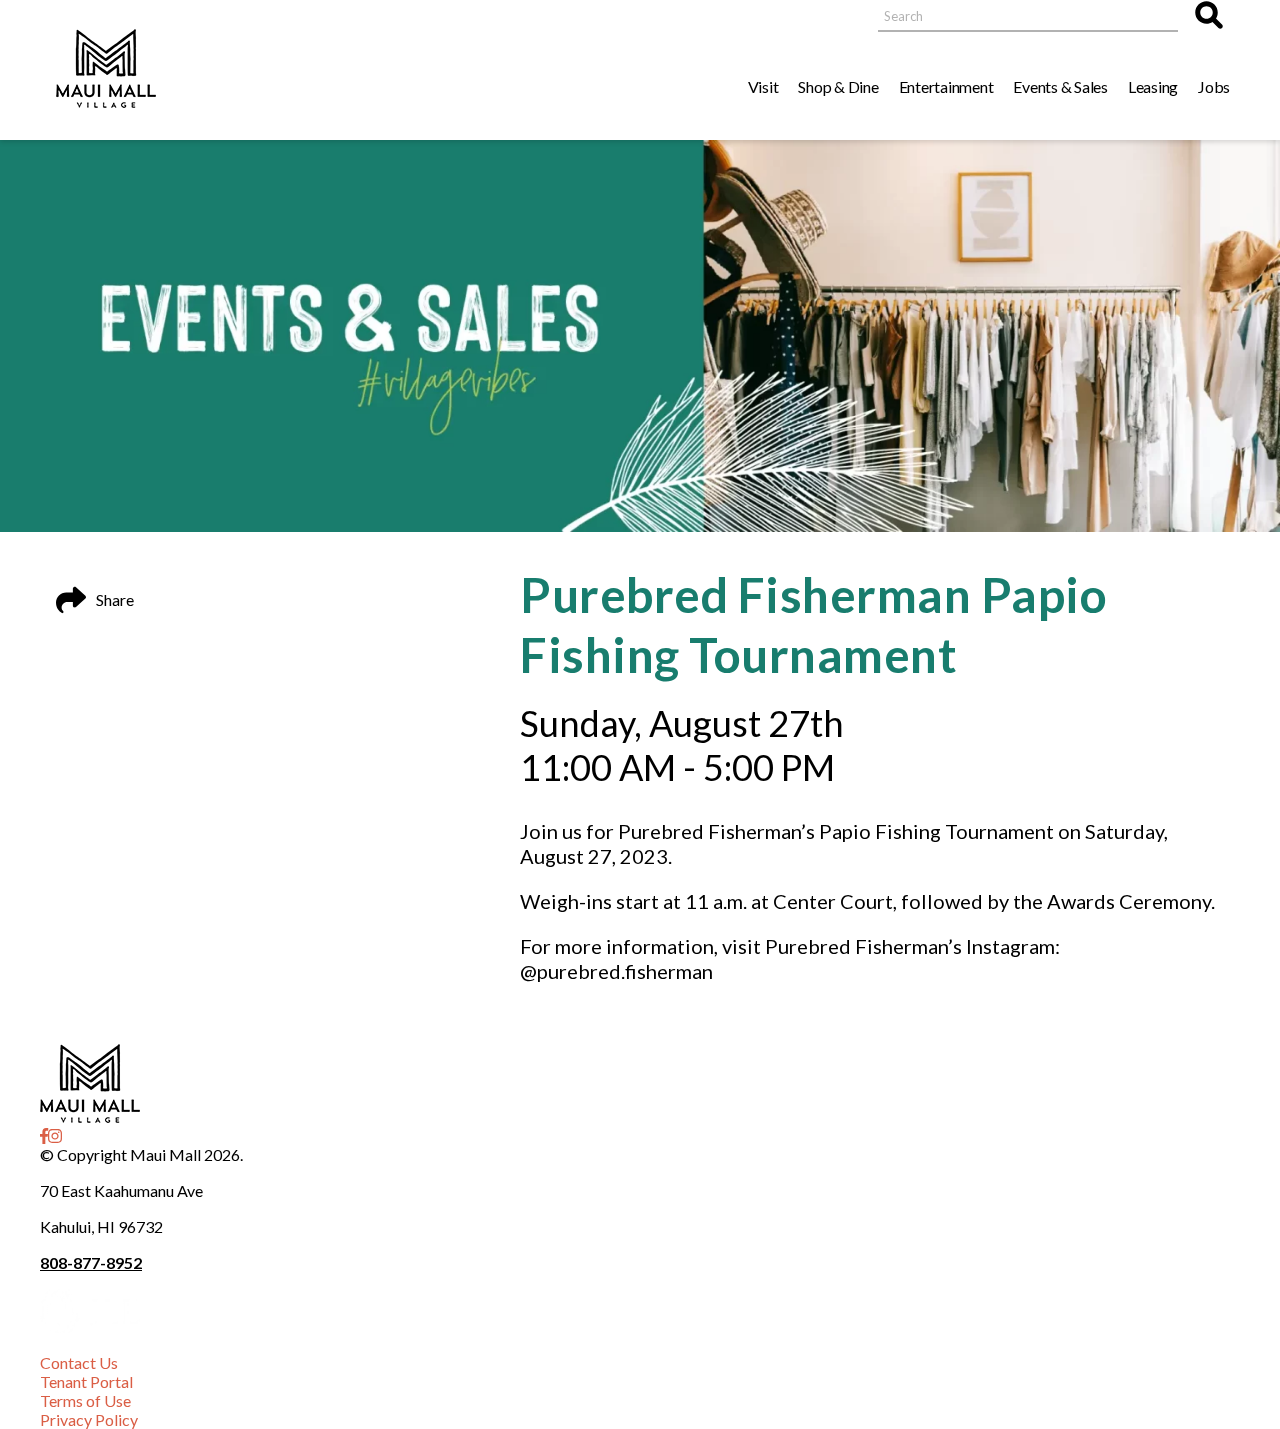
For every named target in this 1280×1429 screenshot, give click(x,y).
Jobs (1214, 86)
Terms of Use (85, 1400)
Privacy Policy (89, 1419)
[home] (106, 70)
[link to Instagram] (55, 1135)
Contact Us (79, 1362)
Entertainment (946, 86)
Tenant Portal (86, 1381)
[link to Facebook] (44, 1135)
